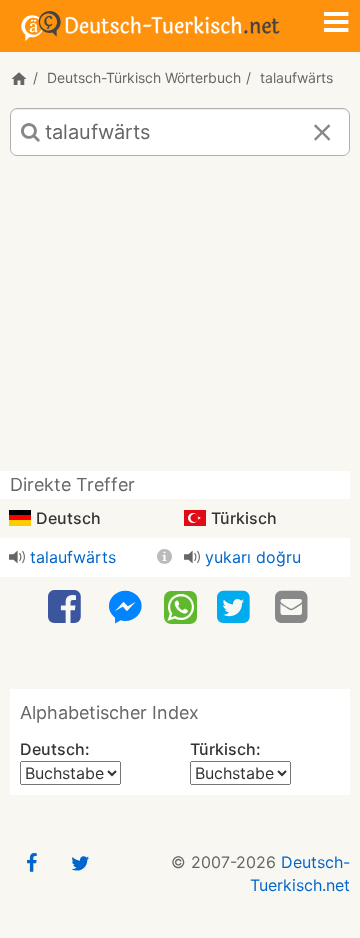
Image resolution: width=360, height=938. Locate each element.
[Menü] (336, 24)
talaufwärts (73, 557)
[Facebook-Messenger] (125, 607)
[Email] (294, 607)
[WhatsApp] (180, 606)
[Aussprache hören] (17, 557)
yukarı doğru (253, 557)
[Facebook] (67, 607)
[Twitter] (236, 607)
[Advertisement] (180, 321)
